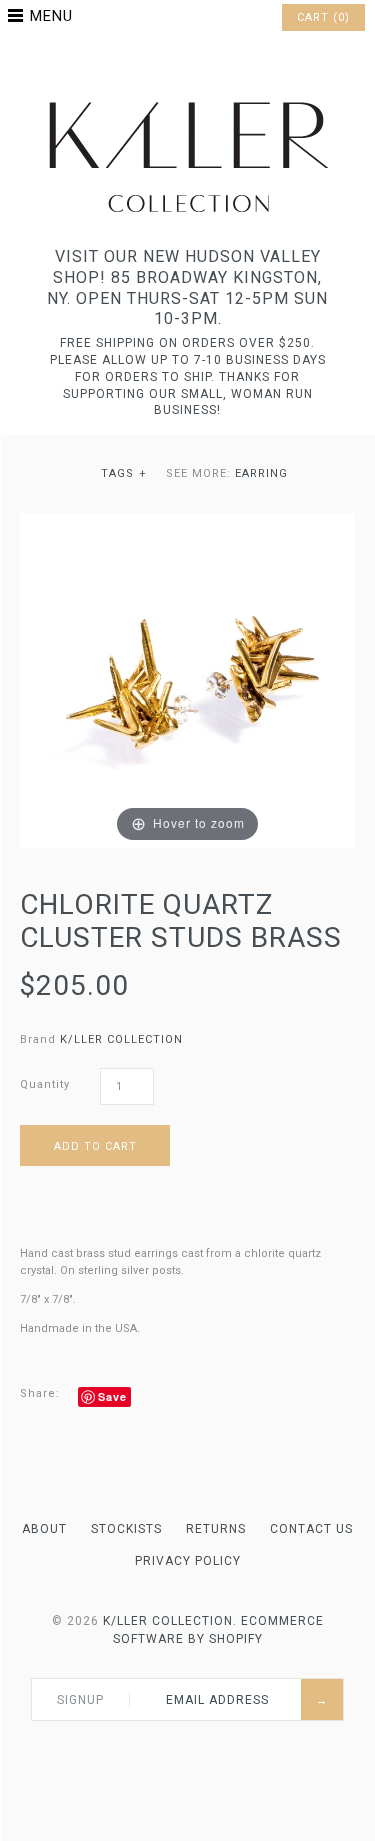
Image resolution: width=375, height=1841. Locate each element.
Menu (51, 16)
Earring (261, 473)
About (44, 1529)
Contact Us (311, 1529)
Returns (216, 1529)
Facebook (162, 64)
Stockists (126, 1529)
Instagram (214, 64)
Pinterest (188, 64)
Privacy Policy (188, 1561)
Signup (80, 1700)
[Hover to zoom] (187, 679)
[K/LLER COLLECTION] (188, 96)
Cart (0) (323, 17)
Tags (124, 473)
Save (112, 1396)
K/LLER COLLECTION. (170, 1621)
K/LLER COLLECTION (121, 1039)
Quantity (45, 1084)
